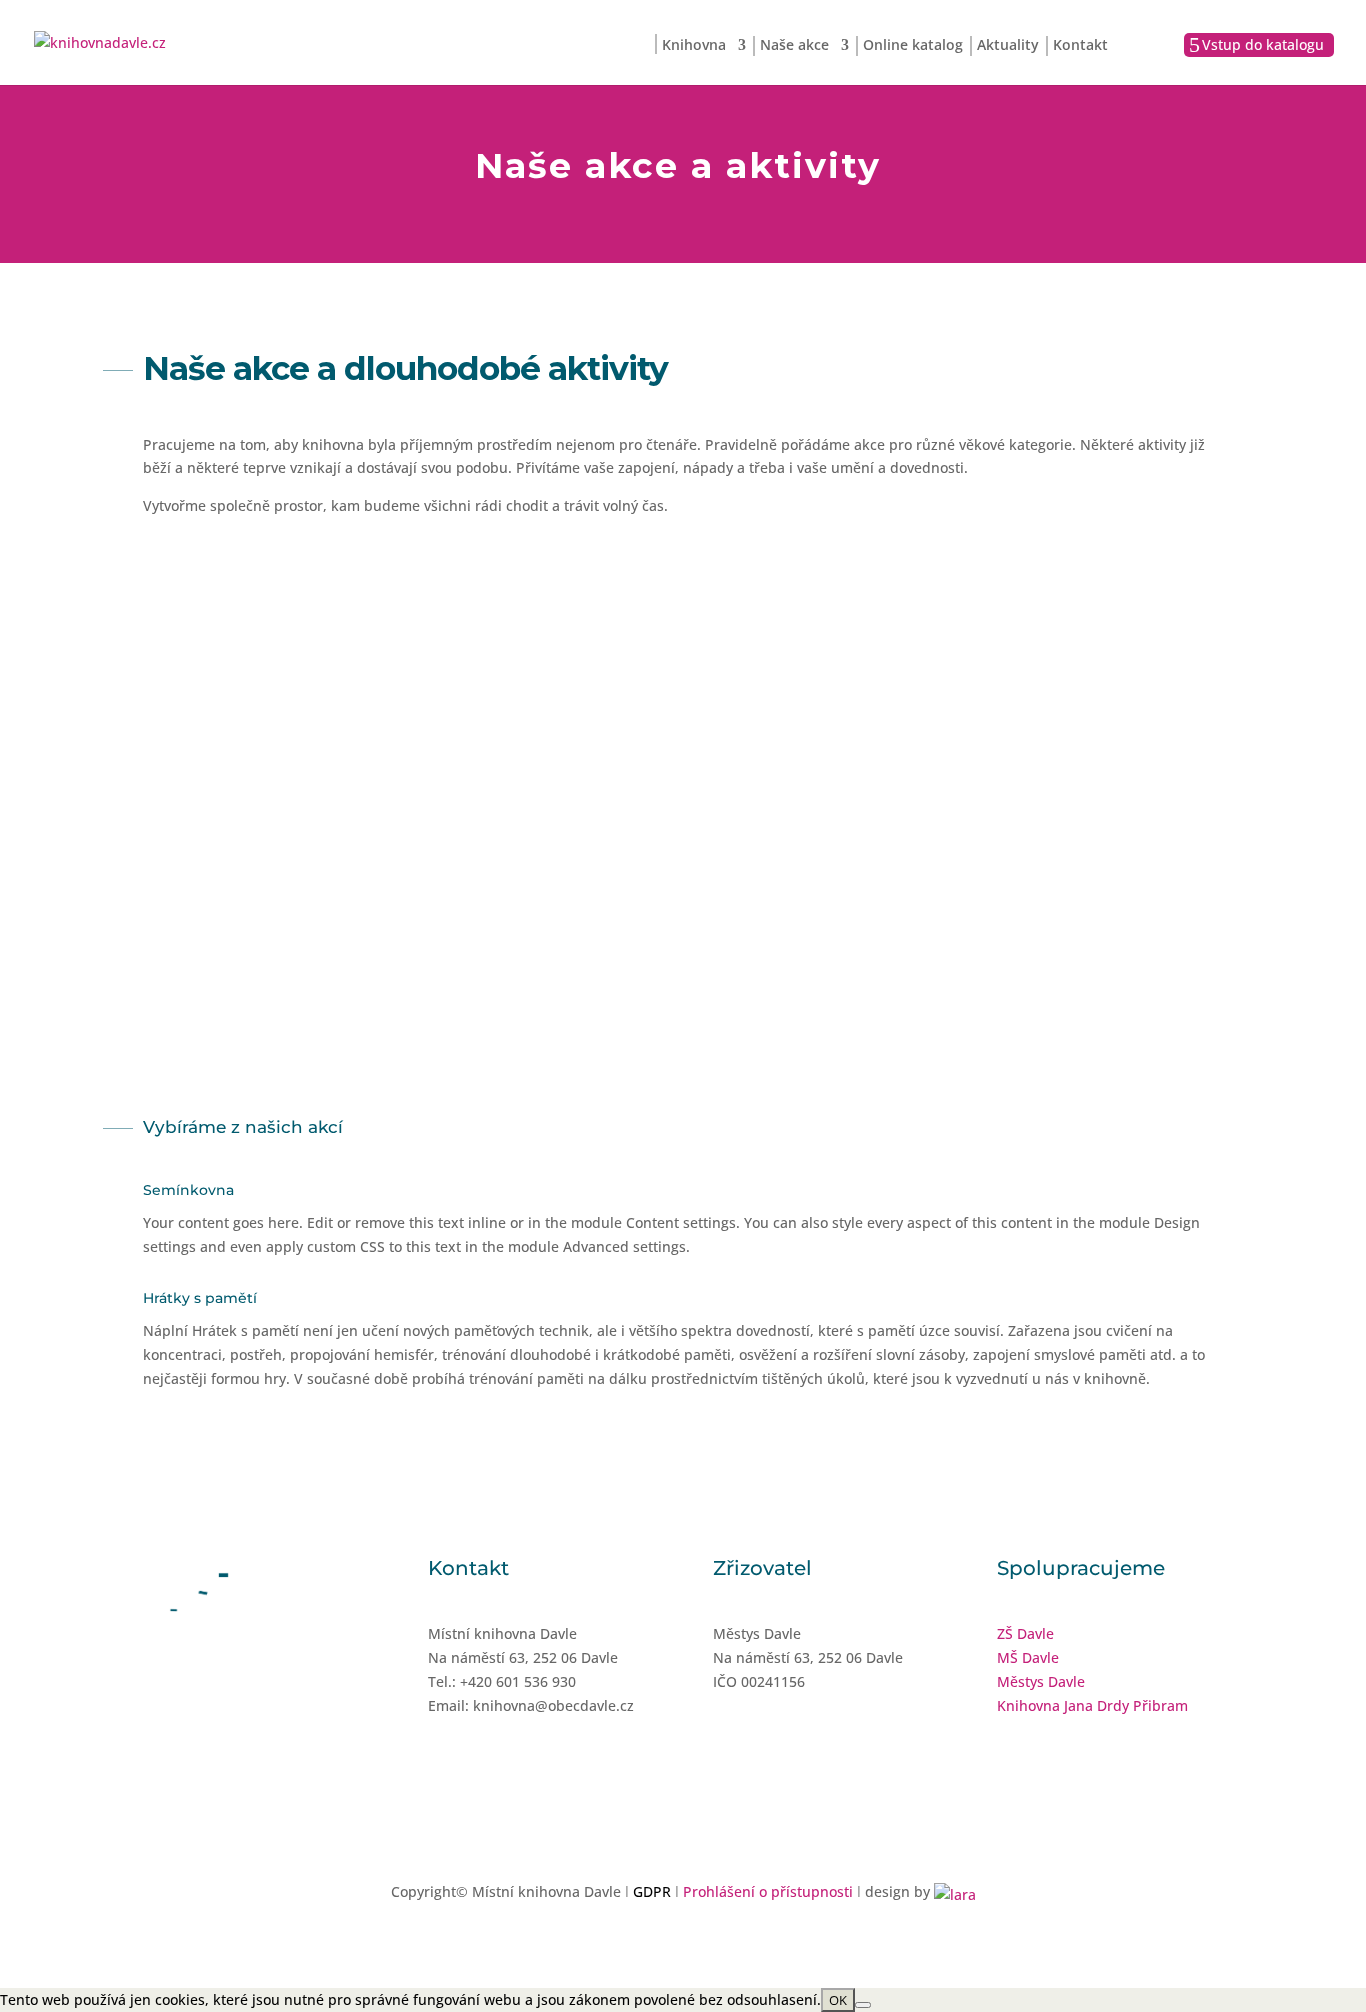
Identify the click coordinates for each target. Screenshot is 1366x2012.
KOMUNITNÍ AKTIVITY (1063, 844)
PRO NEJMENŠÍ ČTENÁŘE (303, 844)
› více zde (303, 895)
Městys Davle (1041, 1681)
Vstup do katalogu (1263, 44)
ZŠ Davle (1025, 1633)
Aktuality (1008, 46)
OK (838, 2000)
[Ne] (863, 2005)
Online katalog (913, 46)
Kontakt (1080, 46)
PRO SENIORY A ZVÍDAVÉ (682, 844)
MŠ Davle (1028, 1657)
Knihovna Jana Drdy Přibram (1092, 1705)
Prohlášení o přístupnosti (768, 1891)
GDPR (652, 1891)
